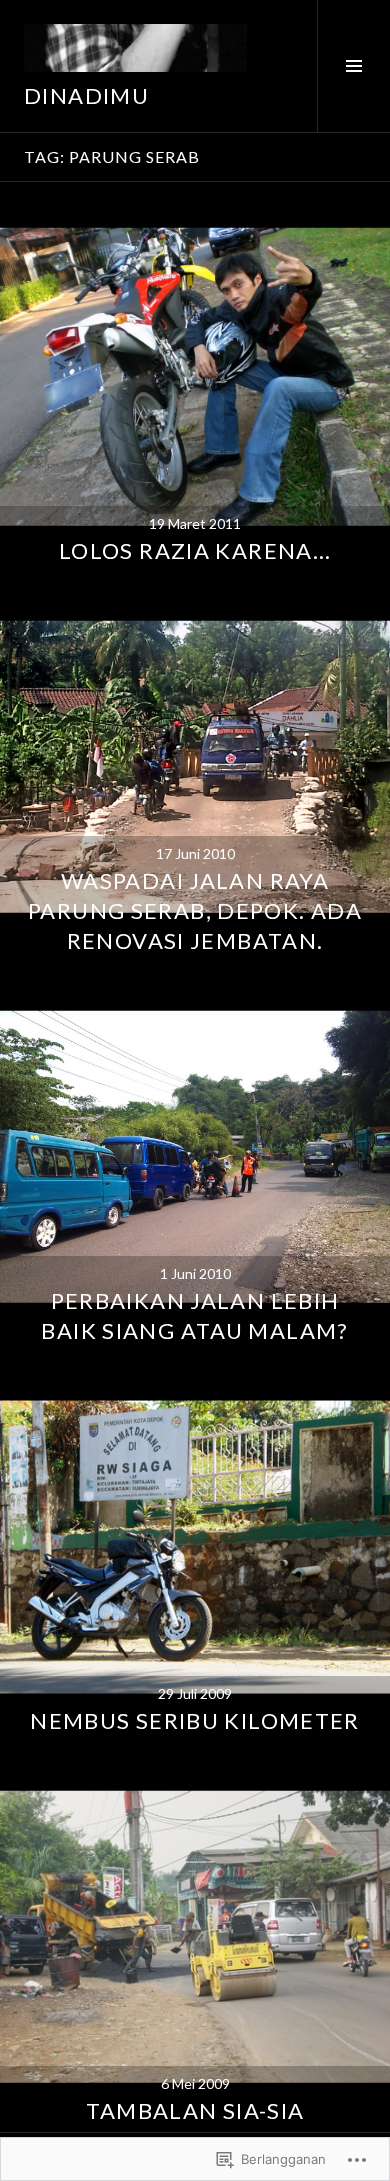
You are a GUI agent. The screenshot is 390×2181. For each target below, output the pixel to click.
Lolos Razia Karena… (195, 550)
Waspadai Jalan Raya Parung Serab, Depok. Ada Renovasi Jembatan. (195, 910)
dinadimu (86, 95)
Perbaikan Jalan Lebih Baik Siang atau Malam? (194, 1315)
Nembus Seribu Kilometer (195, 1720)
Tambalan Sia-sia (195, 2110)
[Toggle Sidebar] (353, 66)
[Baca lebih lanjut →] (195, 377)
